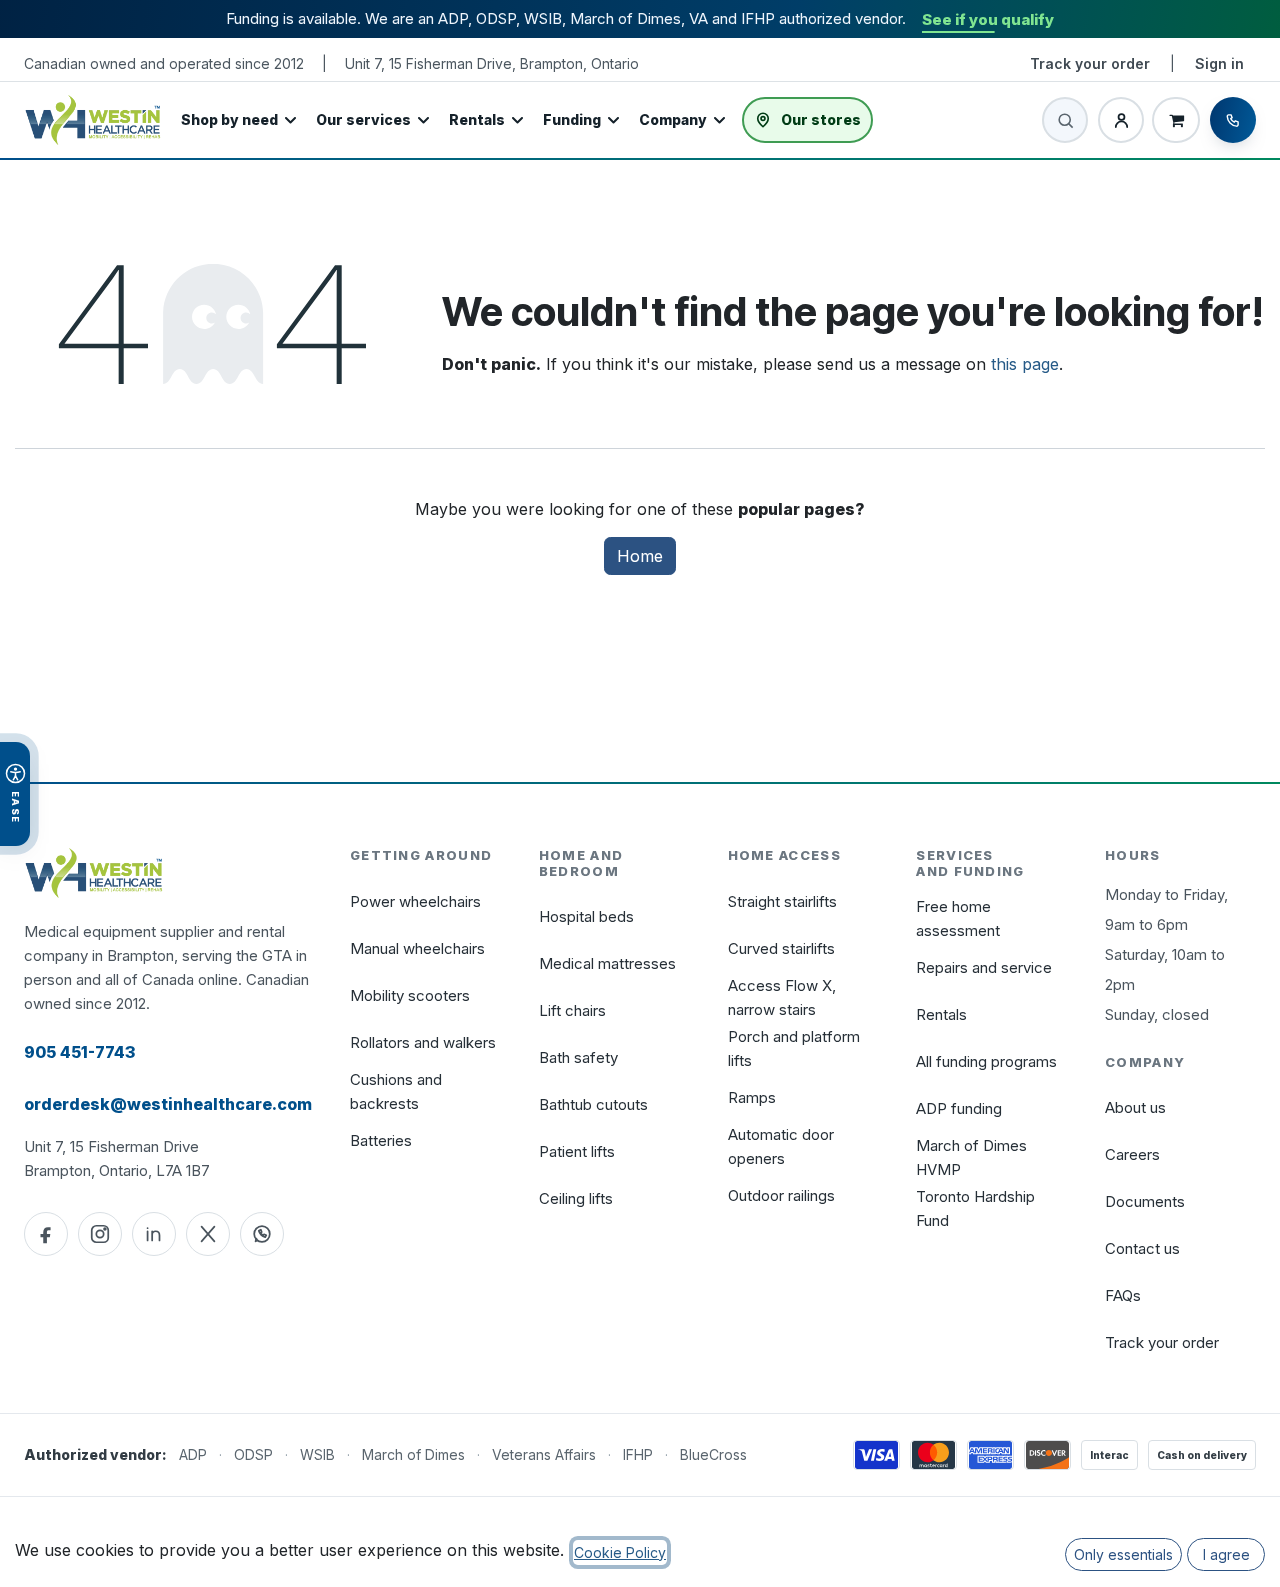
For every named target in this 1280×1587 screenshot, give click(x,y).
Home (640, 556)
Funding (572, 119)
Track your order (1090, 63)
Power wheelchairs (415, 901)
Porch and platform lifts (794, 1048)
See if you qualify (988, 19)
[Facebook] (46, 1234)
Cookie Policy (620, 1552)
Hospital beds (586, 916)
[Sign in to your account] (1121, 120)
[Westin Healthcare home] (93, 119)
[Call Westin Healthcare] (1233, 120)
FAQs (1123, 1295)
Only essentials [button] (1123, 1554)
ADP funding (959, 1108)
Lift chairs (572, 1010)
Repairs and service (984, 967)
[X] (208, 1234)
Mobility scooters (410, 995)
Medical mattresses (607, 963)
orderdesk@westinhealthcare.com (168, 1104)
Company (673, 119)
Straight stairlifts (782, 901)
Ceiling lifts (576, 1198)
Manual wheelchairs (417, 948)
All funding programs (986, 1061)
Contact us (1142, 1248)
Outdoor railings (781, 1195)
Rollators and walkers (423, 1042)
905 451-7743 (79, 1052)
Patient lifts (577, 1151)
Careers (1132, 1154)
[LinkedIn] (154, 1234)
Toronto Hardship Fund (975, 1208)
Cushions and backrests (396, 1091)
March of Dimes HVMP (971, 1157)
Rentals (477, 119)
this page (1025, 364)
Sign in (1219, 63)
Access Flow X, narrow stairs (782, 997)
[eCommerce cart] (1176, 120)
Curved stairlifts (781, 948)
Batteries (381, 1140)
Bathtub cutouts (593, 1104)
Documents (1145, 1201)
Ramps (752, 1097)
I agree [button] (1226, 1554)
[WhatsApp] (262, 1234)
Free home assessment (958, 918)
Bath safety (578, 1057)
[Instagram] (100, 1234)
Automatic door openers (781, 1146)
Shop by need (229, 119)
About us (1135, 1107)
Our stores (821, 119)
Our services (363, 119)
